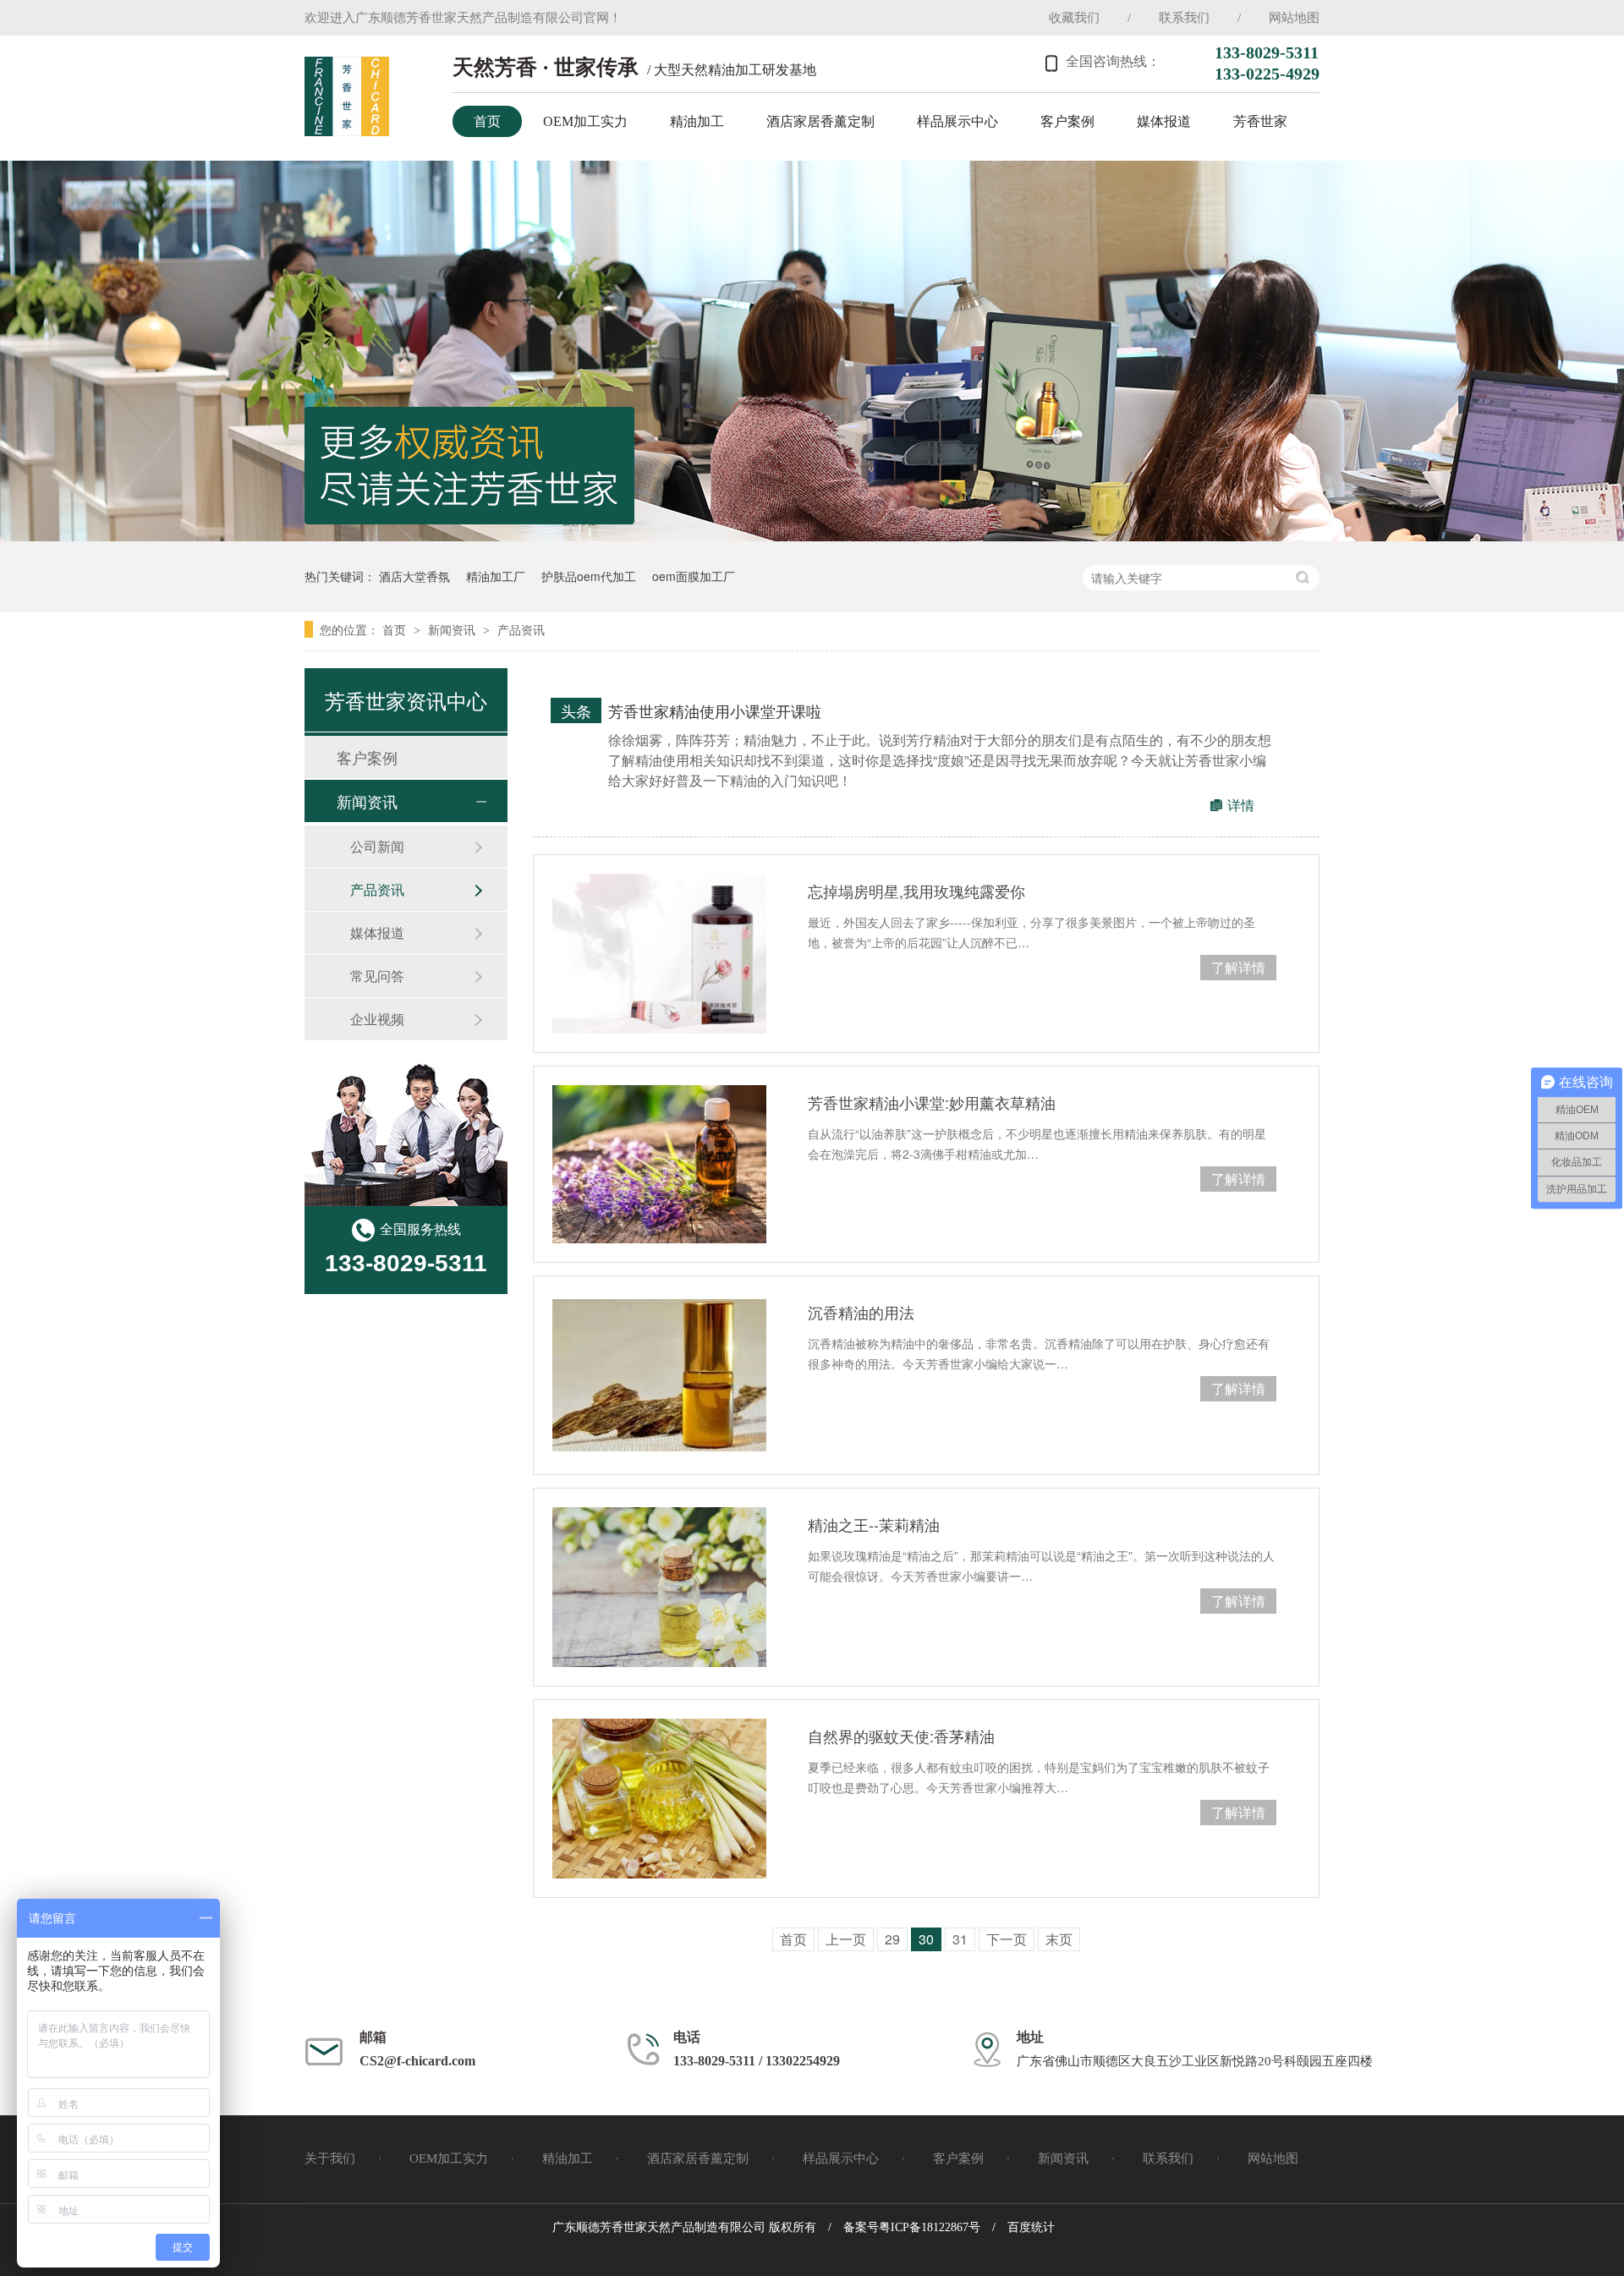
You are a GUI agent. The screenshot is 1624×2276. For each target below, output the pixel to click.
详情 (1241, 805)
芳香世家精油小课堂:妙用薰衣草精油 (932, 1102)
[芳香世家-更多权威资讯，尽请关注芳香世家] (812, 536)
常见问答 (377, 976)
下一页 (1007, 1939)
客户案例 (1067, 121)
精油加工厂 (496, 576)
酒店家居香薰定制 (820, 121)
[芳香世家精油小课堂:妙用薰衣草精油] (659, 1164)
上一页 (846, 1939)
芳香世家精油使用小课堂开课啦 (715, 710)
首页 (487, 121)
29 (892, 1939)
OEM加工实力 (585, 121)
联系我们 (1184, 18)
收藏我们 (1074, 18)
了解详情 (1238, 967)
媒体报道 (1164, 121)
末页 (1059, 1939)
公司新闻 (377, 846)
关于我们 (330, 2158)
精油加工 (697, 121)
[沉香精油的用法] (659, 1375)
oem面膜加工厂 (694, 576)
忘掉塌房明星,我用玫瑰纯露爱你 (916, 891)
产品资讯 (521, 629)
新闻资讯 (453, 629)
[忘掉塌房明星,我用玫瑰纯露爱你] (659, 954)
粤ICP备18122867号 (930, 2227)
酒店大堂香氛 (414, 576)
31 (960, 1939)
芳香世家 (1260, 121)
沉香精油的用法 (861, 1312)
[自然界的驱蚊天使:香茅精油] (659, 1799)
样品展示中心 (957, 121)
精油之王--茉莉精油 (874, 1524)
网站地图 (1294, 18)
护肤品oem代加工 (589, 576)
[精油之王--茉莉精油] (659, 1587)
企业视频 (377, 1019)
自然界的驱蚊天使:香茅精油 (901, 1736)
